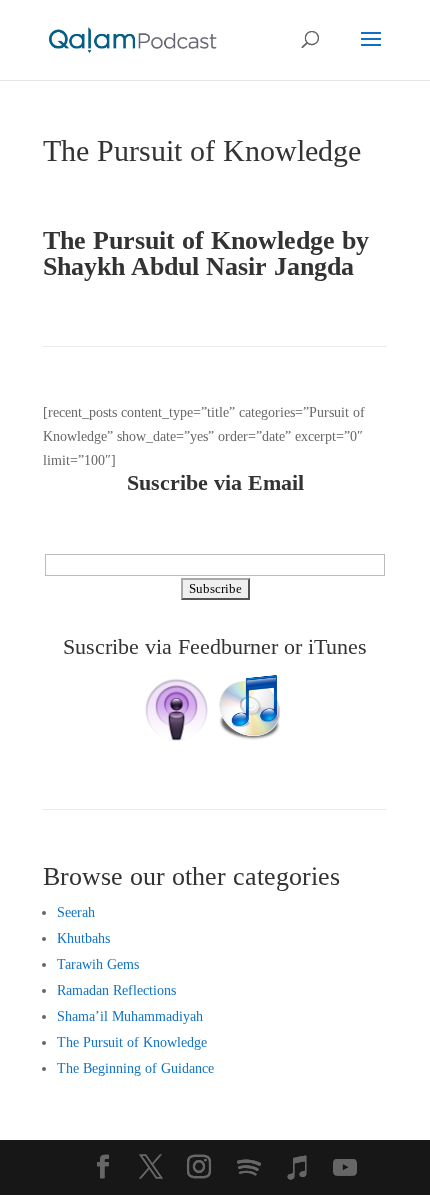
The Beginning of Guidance (135, 1068)
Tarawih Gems (98, 964)
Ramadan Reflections (116, 990)
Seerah (76, 912)
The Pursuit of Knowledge (132, 1042)
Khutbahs (83, 938)
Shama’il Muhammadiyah (130, 1016)
